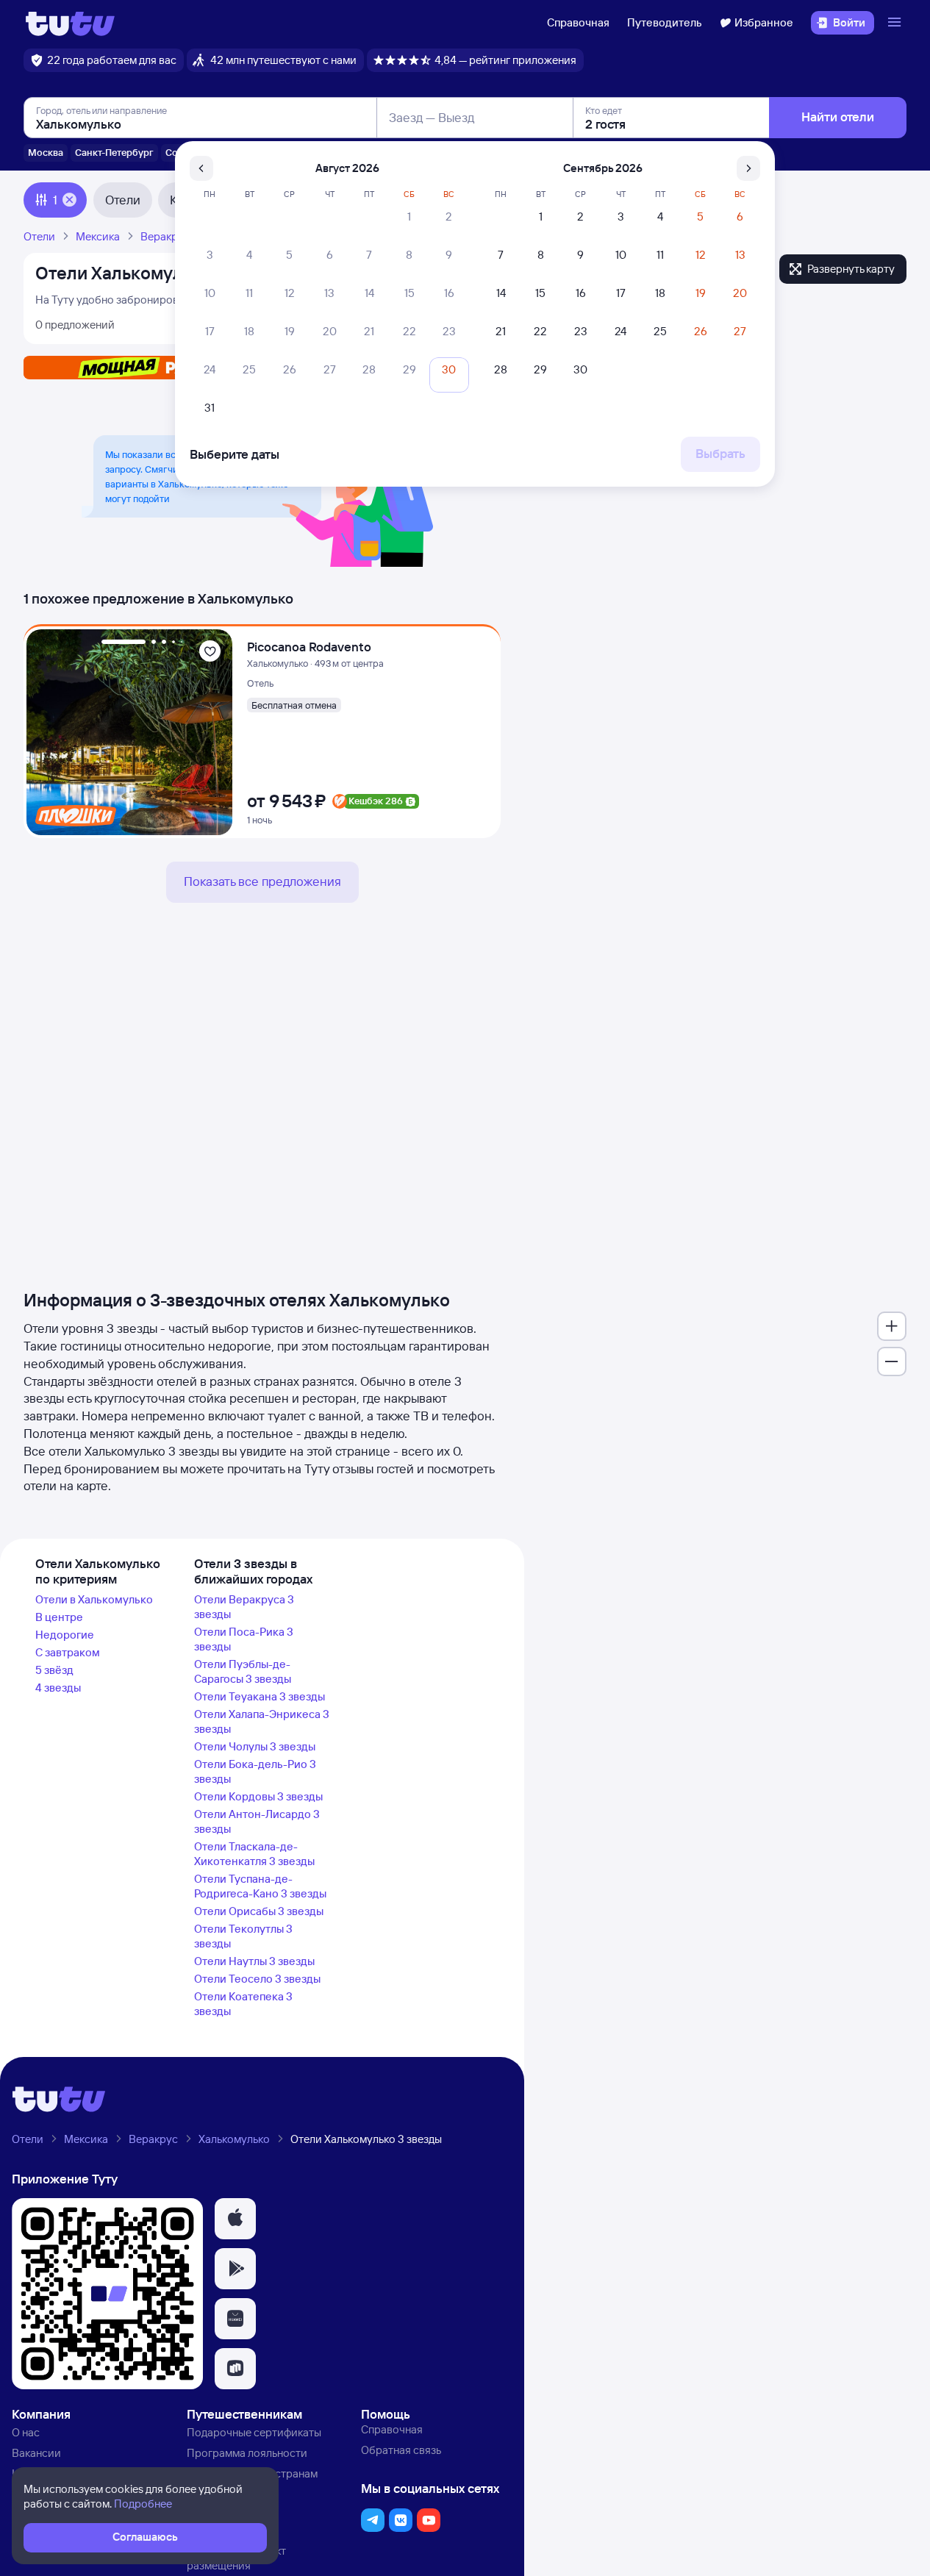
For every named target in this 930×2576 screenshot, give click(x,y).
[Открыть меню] (896, 23)
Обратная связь (401, 2450)
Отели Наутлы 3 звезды (254, 1961)
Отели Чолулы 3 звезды (255, 1746)
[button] (235, 2219)
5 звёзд (54, 1670)
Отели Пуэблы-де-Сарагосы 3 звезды (243, 1671)
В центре (59, 1617)
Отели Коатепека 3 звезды (243, 2004)
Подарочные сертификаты (254, 2432)
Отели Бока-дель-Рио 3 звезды (255, 1771)
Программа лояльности (247, 2453)
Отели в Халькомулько (94, 1599)
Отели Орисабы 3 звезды (259, 1911)
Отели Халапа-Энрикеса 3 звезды (262, 1721)
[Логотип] (70, 23)
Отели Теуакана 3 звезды (260, 1696)
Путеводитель (665, 22)
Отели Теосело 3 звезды (257, 1979)
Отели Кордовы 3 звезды (258, 1796)
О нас (26, 2432)
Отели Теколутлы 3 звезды (243, 1936)
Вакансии (36, 2453)
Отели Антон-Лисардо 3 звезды (257, 1821)
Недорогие (65, 1635)
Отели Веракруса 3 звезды (244, 1607)
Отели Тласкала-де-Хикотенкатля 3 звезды (254, 1854)
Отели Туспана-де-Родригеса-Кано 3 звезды (260, 1886)
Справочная (578, 22)
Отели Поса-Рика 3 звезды (244, 1639)
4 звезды (58, 1688)
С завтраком (68, 1652)
